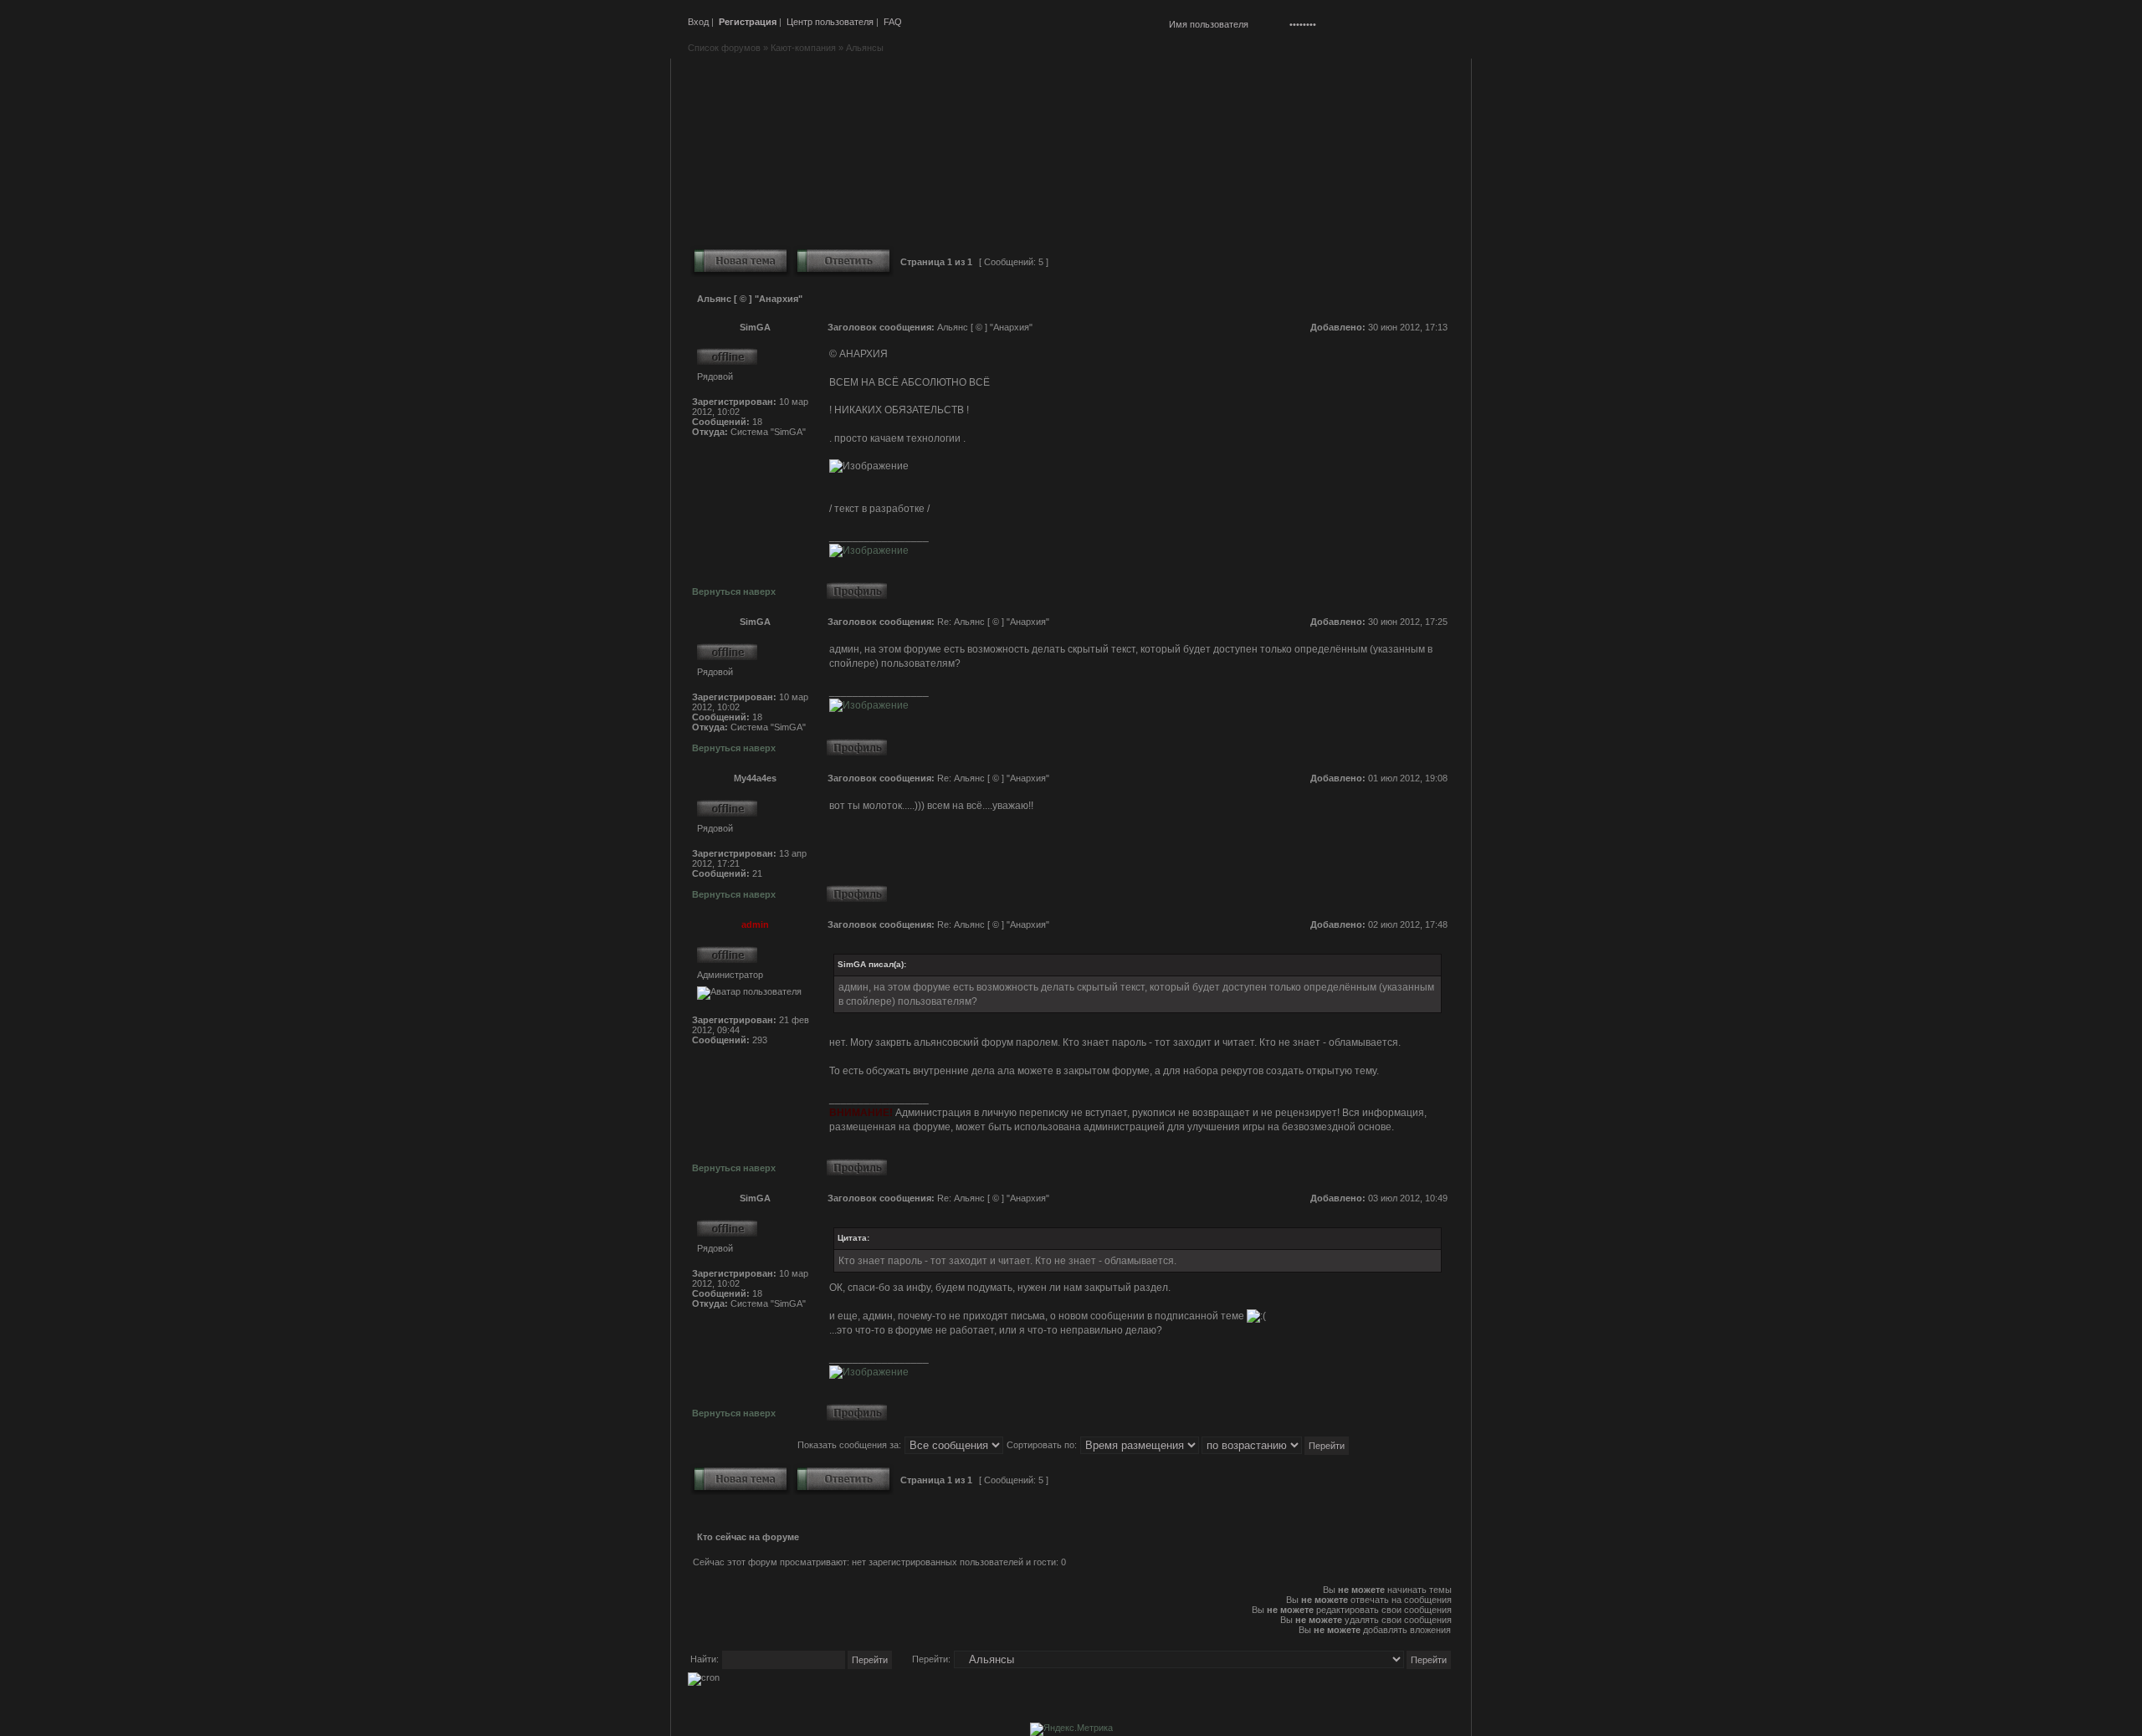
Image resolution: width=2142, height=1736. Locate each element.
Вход (698, 22)
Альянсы (865, 48)
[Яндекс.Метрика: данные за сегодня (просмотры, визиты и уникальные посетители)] (1071, 1729)
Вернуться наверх (734, 591)
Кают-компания (803, 48)
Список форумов (724, 48)
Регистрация (748, 22)
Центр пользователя (830, 22)
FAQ (893, 22)
